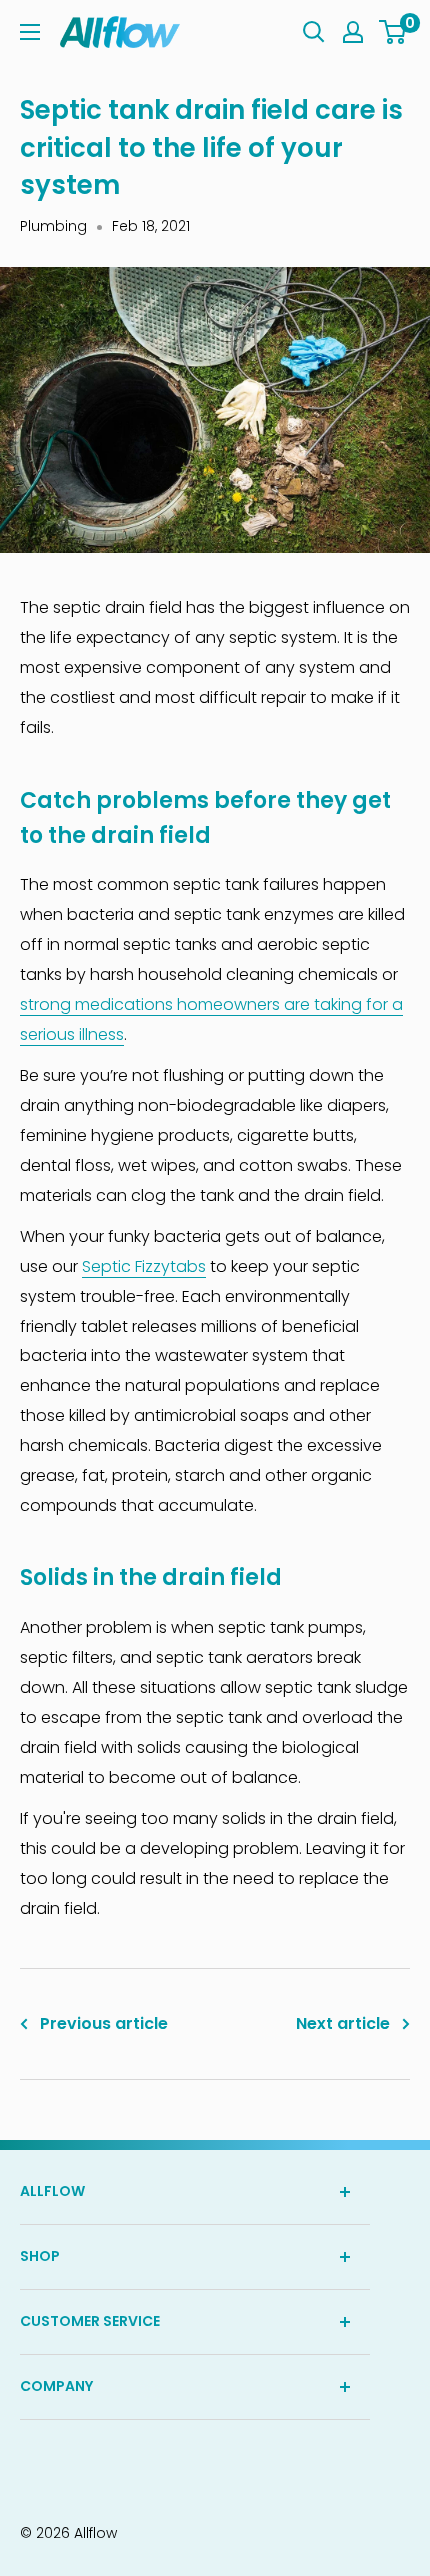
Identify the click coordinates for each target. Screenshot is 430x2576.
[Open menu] (30, 32)
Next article (343, 2023)
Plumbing (53, 226)
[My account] (353, 32)
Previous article (104, 2023)
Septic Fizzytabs (144, 1266)
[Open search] (314, 32)
